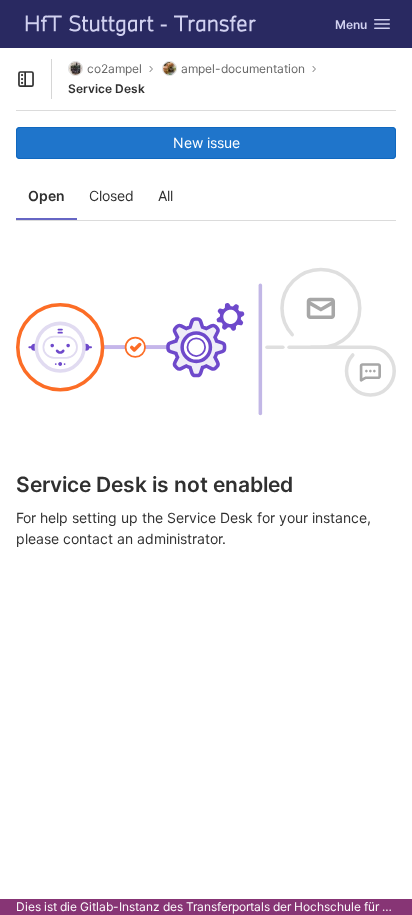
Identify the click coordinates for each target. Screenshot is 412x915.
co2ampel (114, 68)
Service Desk (106, 88)
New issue (206, 142)
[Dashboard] (141, 24)
